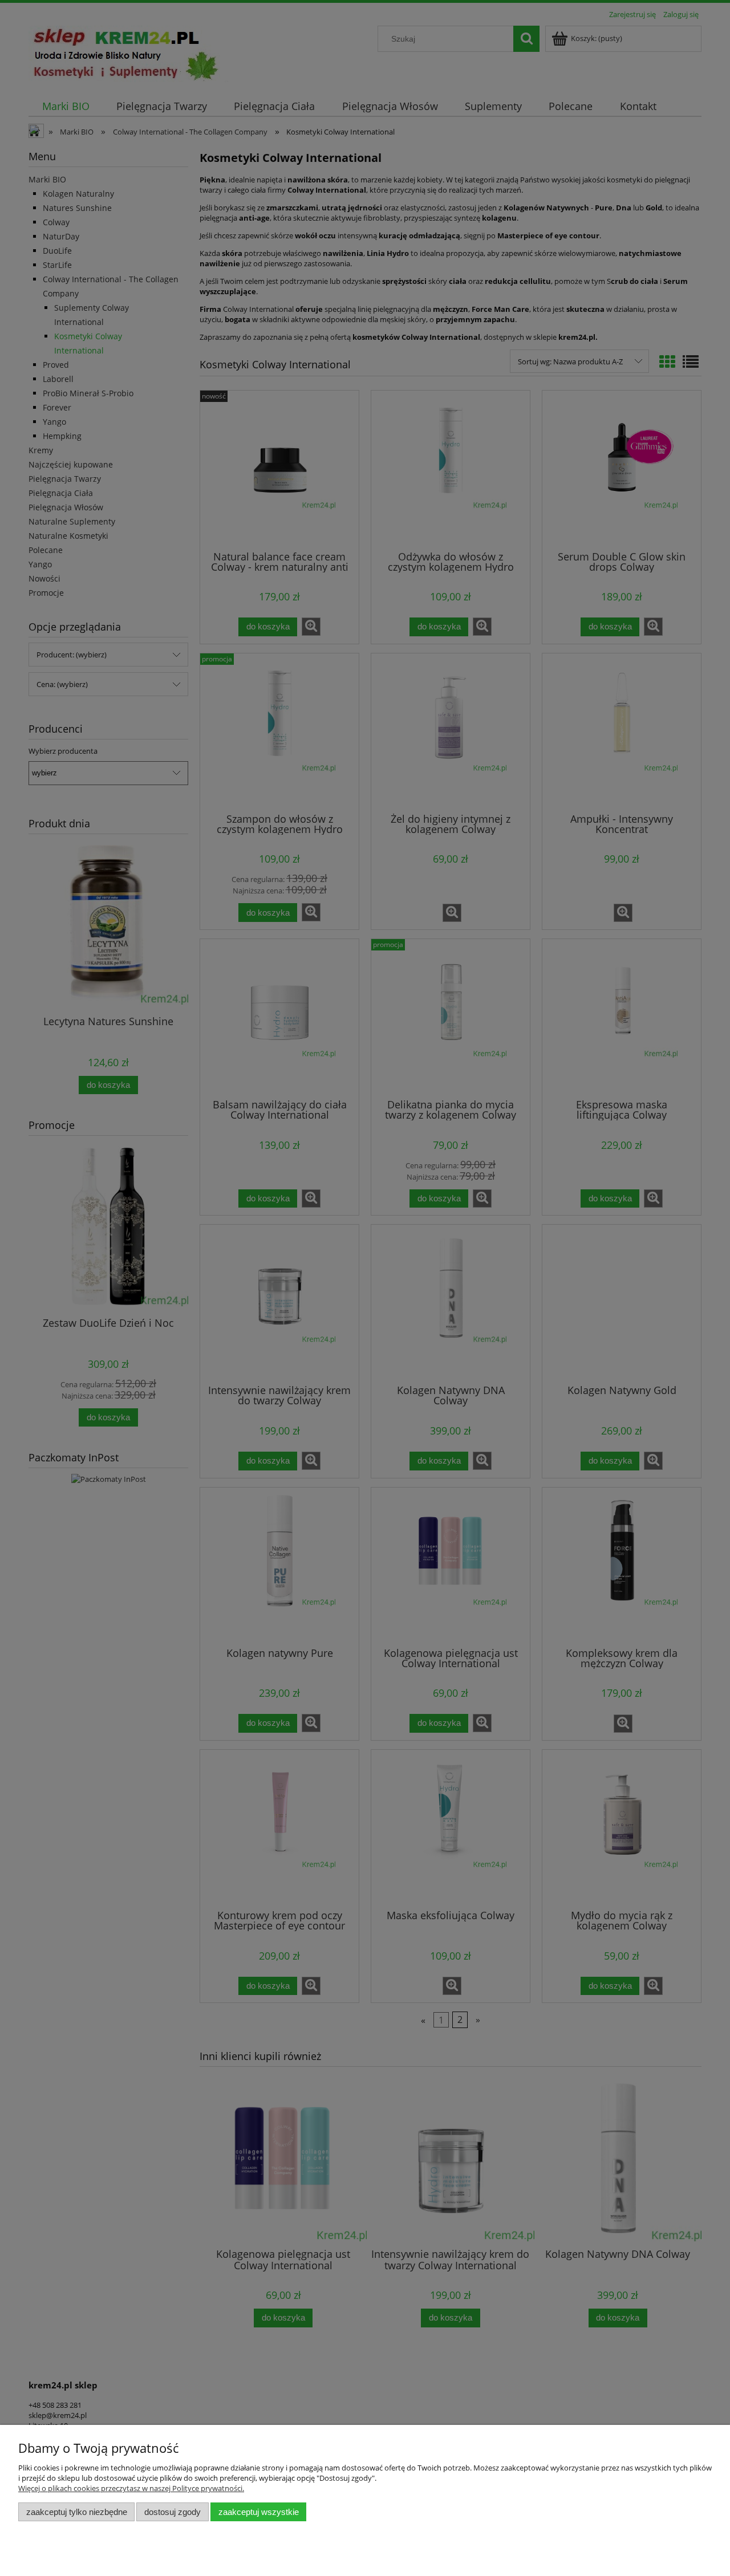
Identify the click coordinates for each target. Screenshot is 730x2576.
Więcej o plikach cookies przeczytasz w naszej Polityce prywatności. (131, 2488)
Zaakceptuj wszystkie (259, 2512)
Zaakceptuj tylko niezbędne (77, 2512)
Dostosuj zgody (173, 2512)
